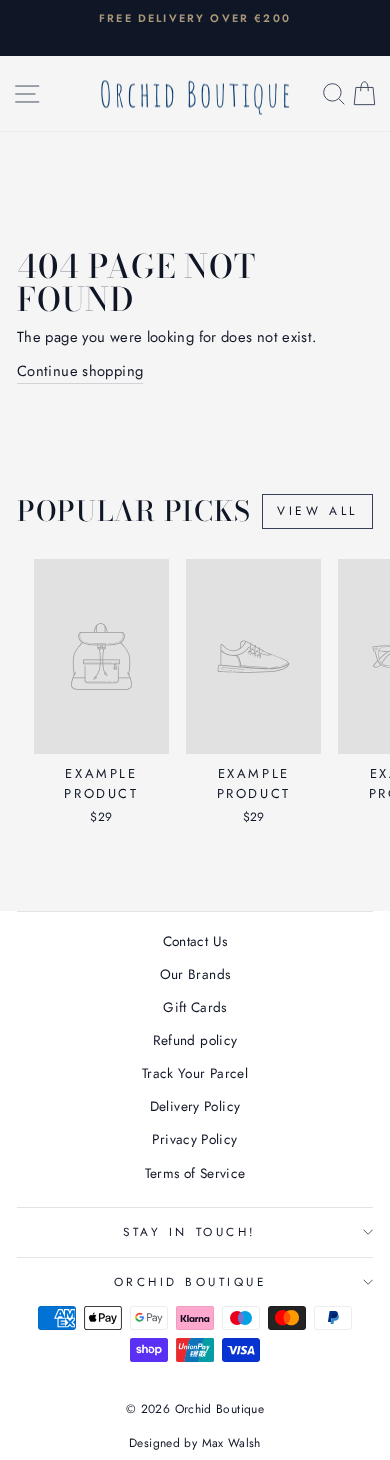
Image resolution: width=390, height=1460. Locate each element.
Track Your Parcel (195, 1073)
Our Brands (195, 974)
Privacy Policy (194, 1139)
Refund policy (195, 1040)
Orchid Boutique (190, 1281)
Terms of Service (195, 1173)
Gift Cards (195, 1007)
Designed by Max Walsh (195, 1443)
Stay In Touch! (189, 1231)
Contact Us (195, 941)
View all (317, 511)
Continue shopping (80, 371)
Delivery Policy (195, 1106)
